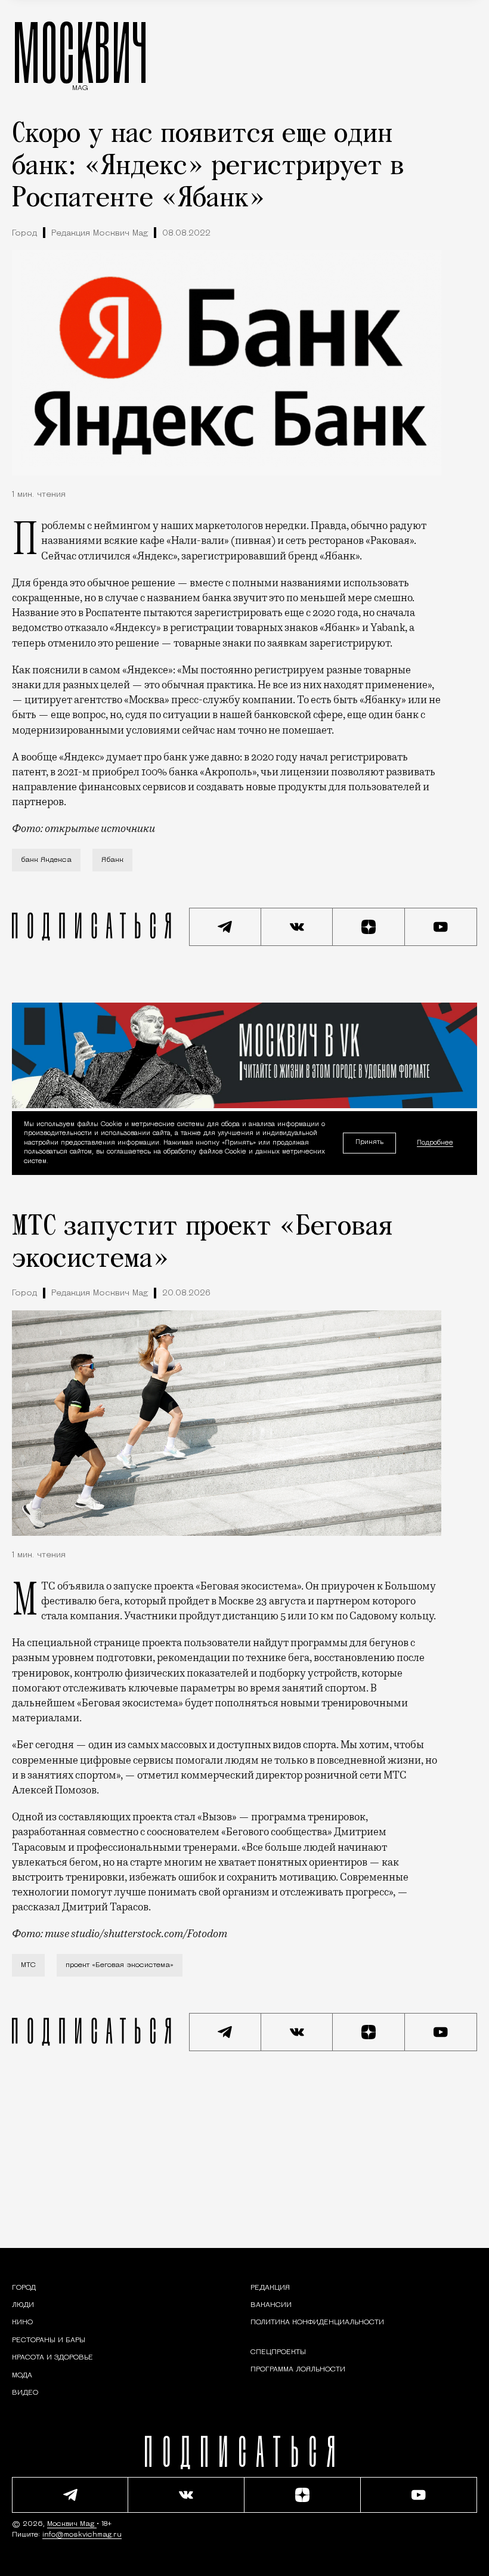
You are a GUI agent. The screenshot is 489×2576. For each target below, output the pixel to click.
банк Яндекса (46, 860)
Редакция (270, 2288)
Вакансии (271, 2305)
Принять (369, 1142)
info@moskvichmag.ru (82, 2535)
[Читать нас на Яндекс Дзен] (369, 927)
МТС (28, 1965)
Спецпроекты (278, 2352)
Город (24, 234)
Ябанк (112, 860)
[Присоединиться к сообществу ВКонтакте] (297, 927)
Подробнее (435, 1142)
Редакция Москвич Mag (100, 234)
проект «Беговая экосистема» (120, 1965)
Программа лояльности (298, 2370)
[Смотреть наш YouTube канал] (441, 927)
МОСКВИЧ (80, 52)
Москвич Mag (72, 2524)
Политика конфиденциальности (317, 2323)
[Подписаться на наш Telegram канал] (225, 927)
